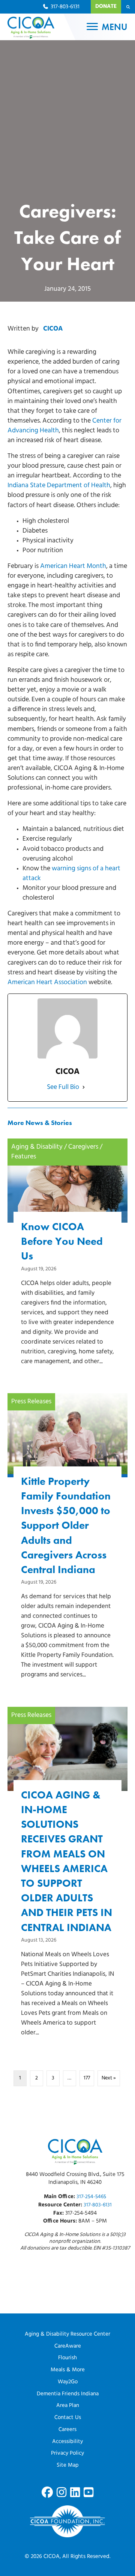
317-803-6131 (98, 2205)
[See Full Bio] (84, 1087)
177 (87, 2078)
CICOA (53, 329)
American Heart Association (47, 983)
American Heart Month (73, 566)
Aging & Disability (37, 1147)
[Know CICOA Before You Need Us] (67, 1265)
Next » (109, 2078)
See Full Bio (63, 1087)
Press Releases (31, 1402)
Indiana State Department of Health (59, 486)
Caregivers (83, 1147)
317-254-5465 (91, 2197)
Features (24, 1157)
